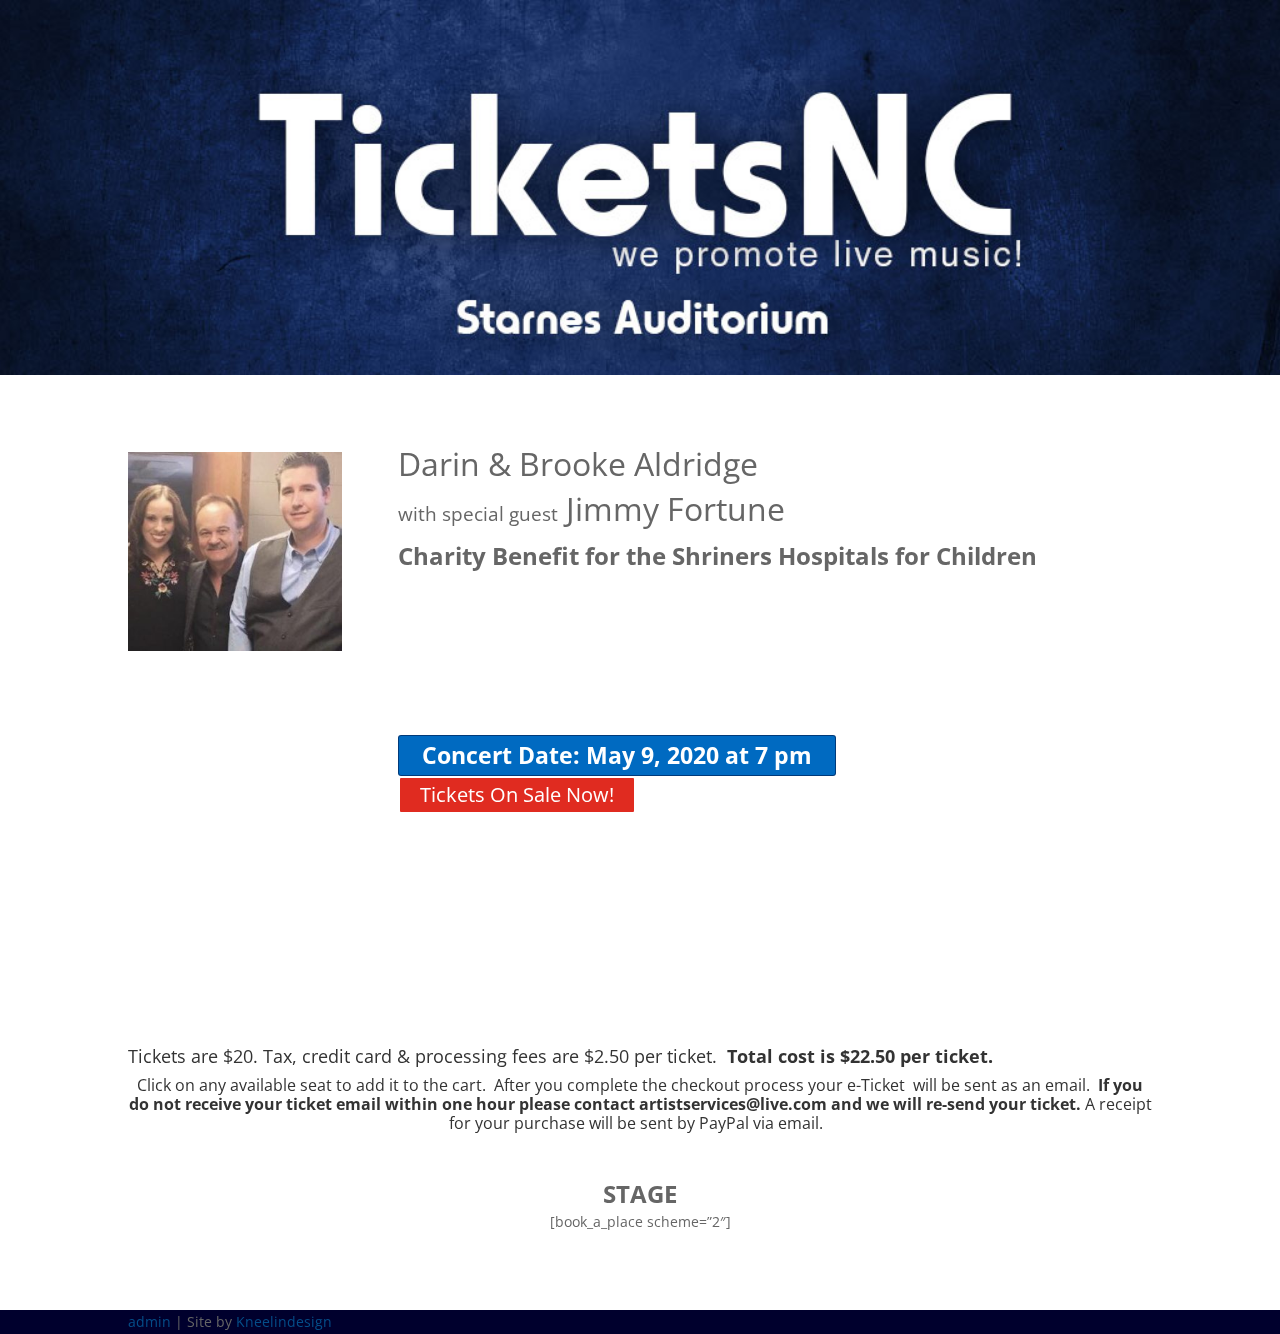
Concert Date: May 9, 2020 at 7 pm (617, 755)
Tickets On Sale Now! (517, 794)
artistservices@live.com (733, 1104)
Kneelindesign (284, 1321)
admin (149, 1321)
